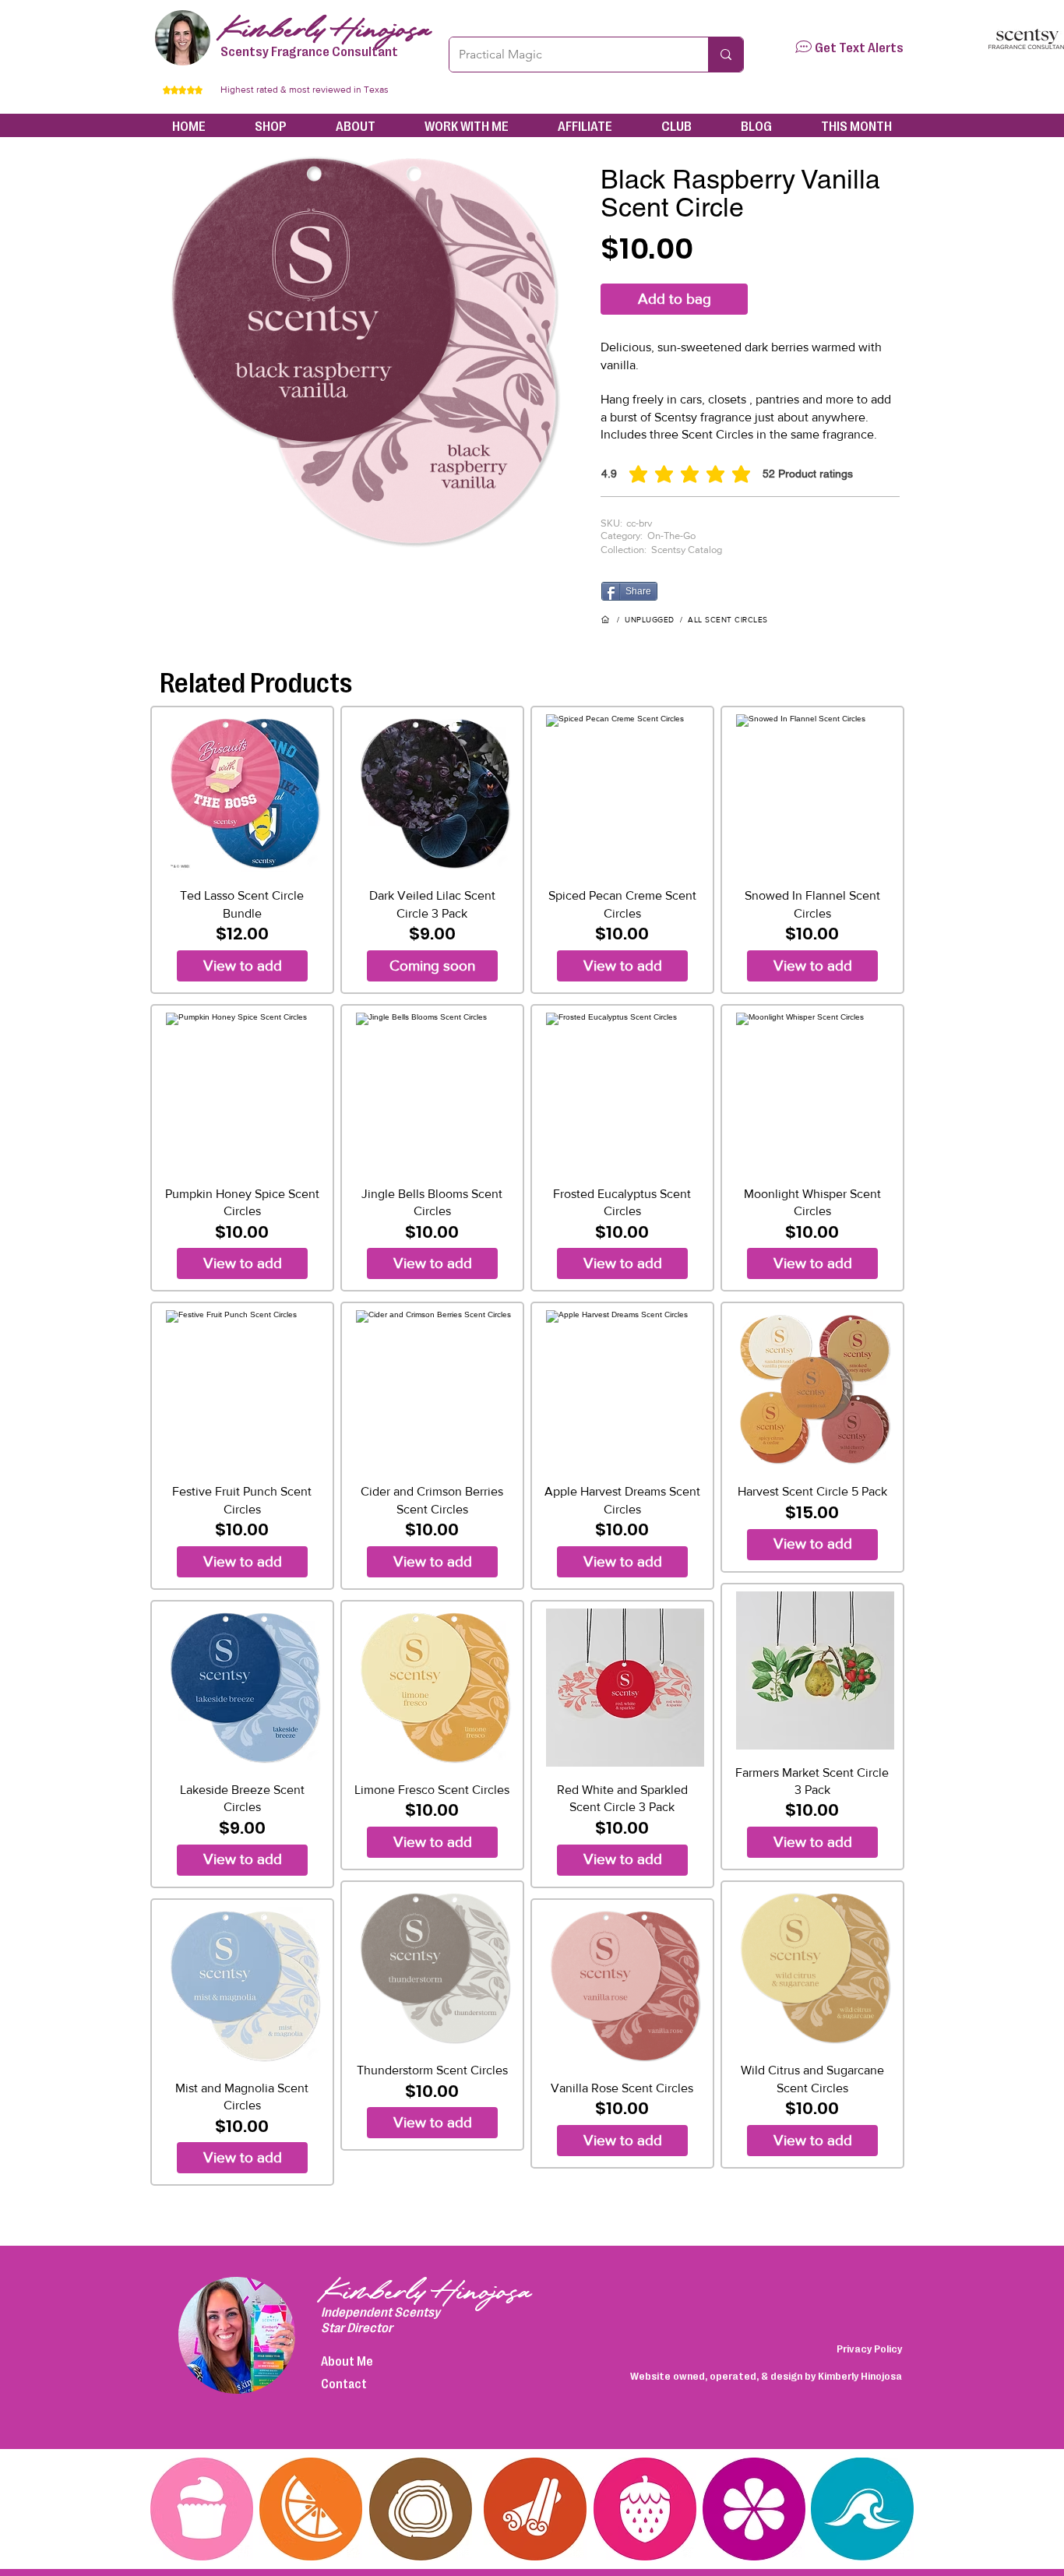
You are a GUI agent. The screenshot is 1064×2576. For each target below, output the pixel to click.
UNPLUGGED (650, 620)
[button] (803, 47)
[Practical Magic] (726, 55)
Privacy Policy (869, 2348)
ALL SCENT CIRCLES (728, 620)
